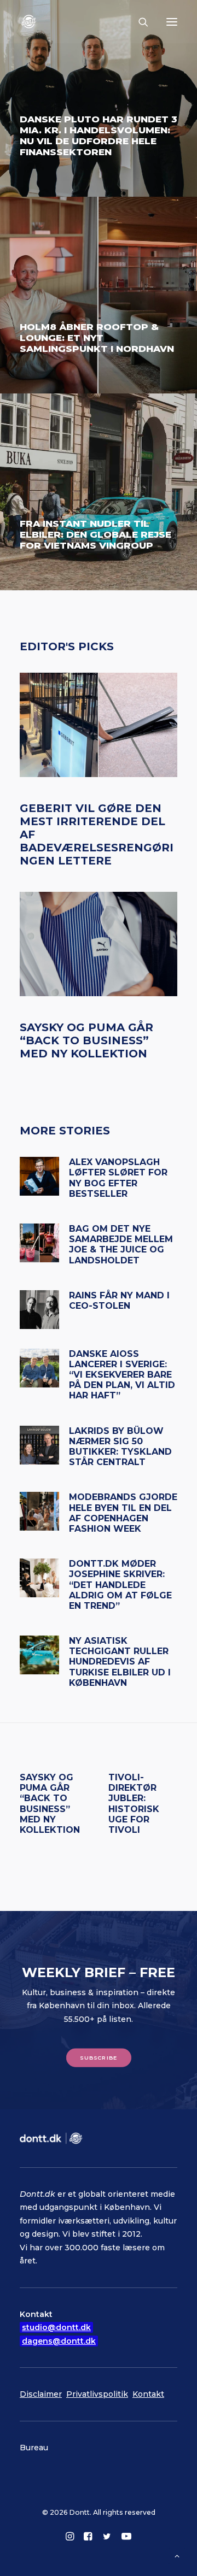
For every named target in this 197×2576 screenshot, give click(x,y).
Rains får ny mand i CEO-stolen (119, 1301)
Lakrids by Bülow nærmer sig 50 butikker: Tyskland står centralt (120, 1447)
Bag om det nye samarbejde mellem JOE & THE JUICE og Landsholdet (121, 1245)
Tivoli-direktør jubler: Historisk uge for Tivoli (134, 1804)
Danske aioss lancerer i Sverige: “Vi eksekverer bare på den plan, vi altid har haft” (122, 1375)
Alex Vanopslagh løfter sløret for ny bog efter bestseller (118, 1178)
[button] (172, 22)
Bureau (34, 2448)
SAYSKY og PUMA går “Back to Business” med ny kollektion (86, 1040)
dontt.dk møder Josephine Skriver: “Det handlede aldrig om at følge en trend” (120, 1585)
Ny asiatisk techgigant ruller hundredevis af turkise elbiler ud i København (120, 1662)
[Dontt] (31, 22)
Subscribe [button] (99, 2058)
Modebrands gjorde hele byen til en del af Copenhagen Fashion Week (123, 1513)
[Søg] (138, 22)
